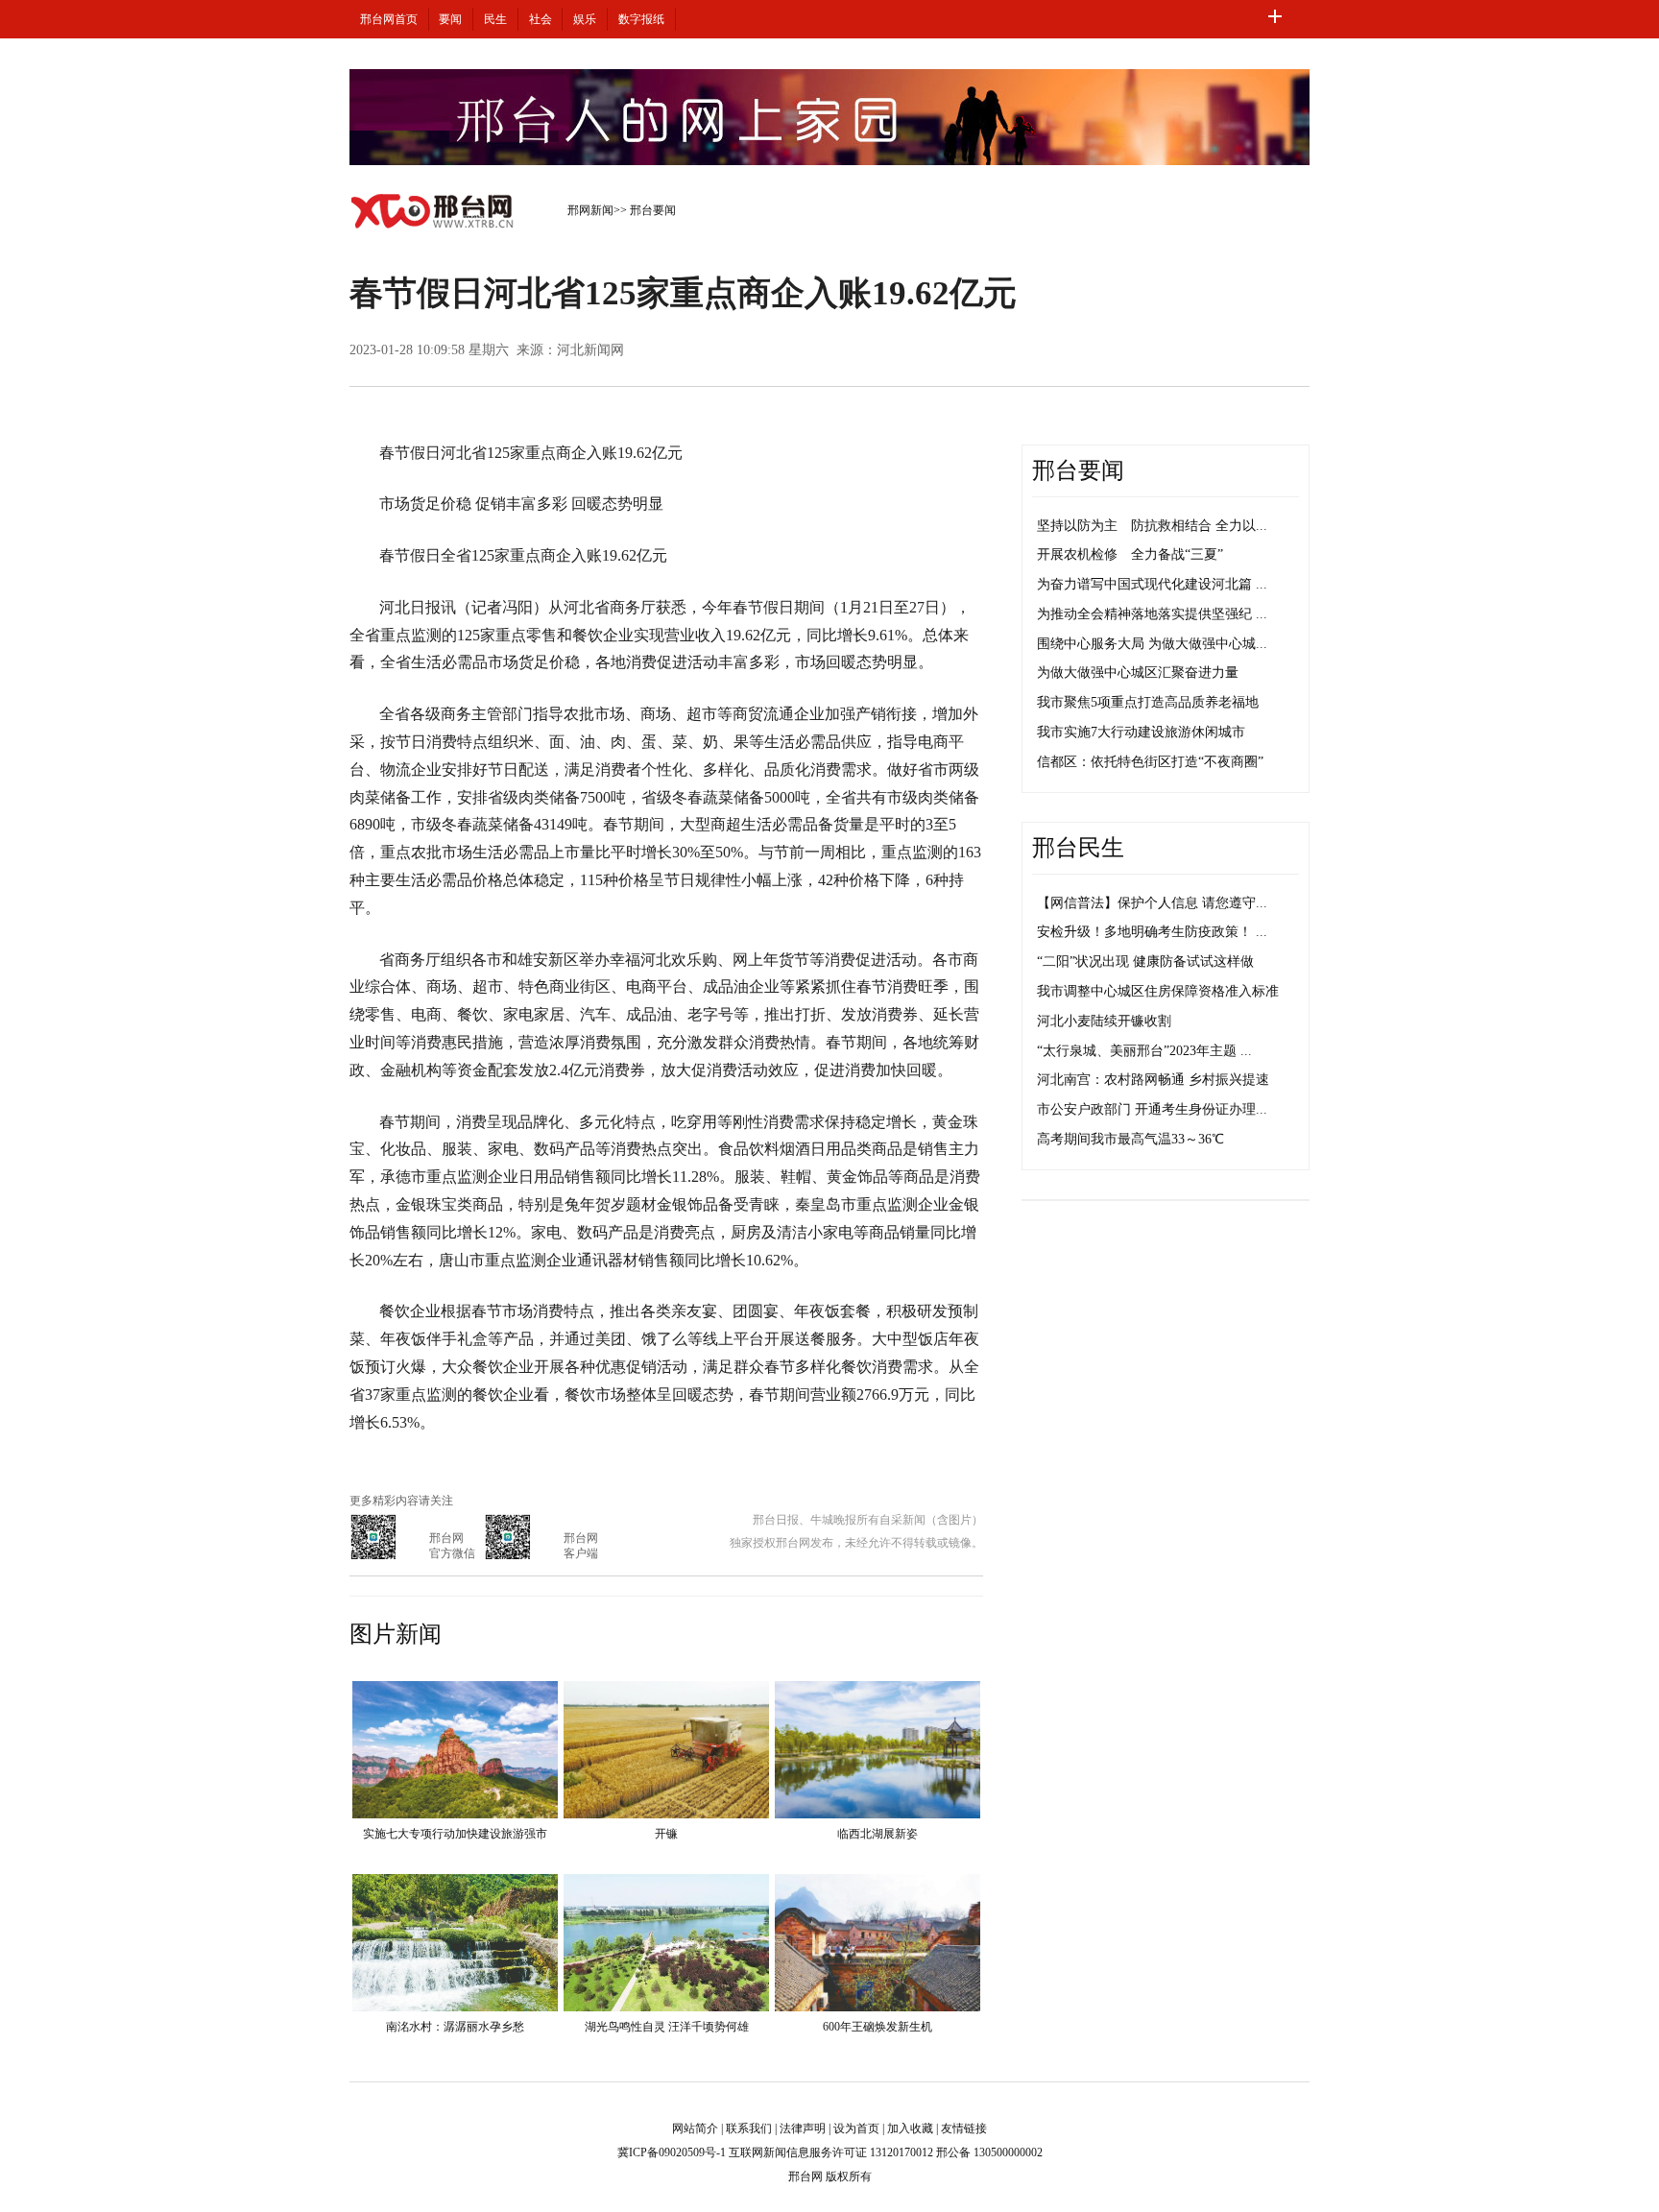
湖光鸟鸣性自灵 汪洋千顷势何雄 (667, 2027)
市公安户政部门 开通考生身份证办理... (1152, 1109)
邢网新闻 (590, 210)
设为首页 (856, 2128)
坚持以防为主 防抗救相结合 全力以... (1152, 526)
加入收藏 (910, 2128)
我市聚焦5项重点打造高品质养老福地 (1148, 702)
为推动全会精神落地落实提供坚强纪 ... (1152, 614)
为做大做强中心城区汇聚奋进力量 (1138, 673)
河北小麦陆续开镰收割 (1104, 1021)
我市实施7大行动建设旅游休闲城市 (1141, 732)
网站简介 (695, 2128)
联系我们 (749, 2128)
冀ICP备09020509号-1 (672, 2152)
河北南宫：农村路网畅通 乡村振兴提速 (1153, 1080)
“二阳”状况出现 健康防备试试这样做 (1145, 962)
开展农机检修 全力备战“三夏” (1130, 554)
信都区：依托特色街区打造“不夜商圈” (1150, 762)
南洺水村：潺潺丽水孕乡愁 (455, 2027)
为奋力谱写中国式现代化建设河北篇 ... (1152, 584)
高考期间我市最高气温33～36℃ (1130, 1139)
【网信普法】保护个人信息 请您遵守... (1152, 903)
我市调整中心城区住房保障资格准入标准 (1158, 991)
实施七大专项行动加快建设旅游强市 (455, 1834)
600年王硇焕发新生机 (878, 2027)
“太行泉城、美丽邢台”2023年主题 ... (1144, 1051)
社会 (541, 19)
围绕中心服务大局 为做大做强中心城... (1152, 644)
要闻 (450, 19)
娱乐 (585, 19)
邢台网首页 (389, 19)
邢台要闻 (653, 210)
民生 (495, 19)
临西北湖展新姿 (878, 1834)
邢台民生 (1078, 848)
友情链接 (964, 2128)
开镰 (666, 1834)
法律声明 (803, 2128)
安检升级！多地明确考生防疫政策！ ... (1152, 932)
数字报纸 (641, 19)
